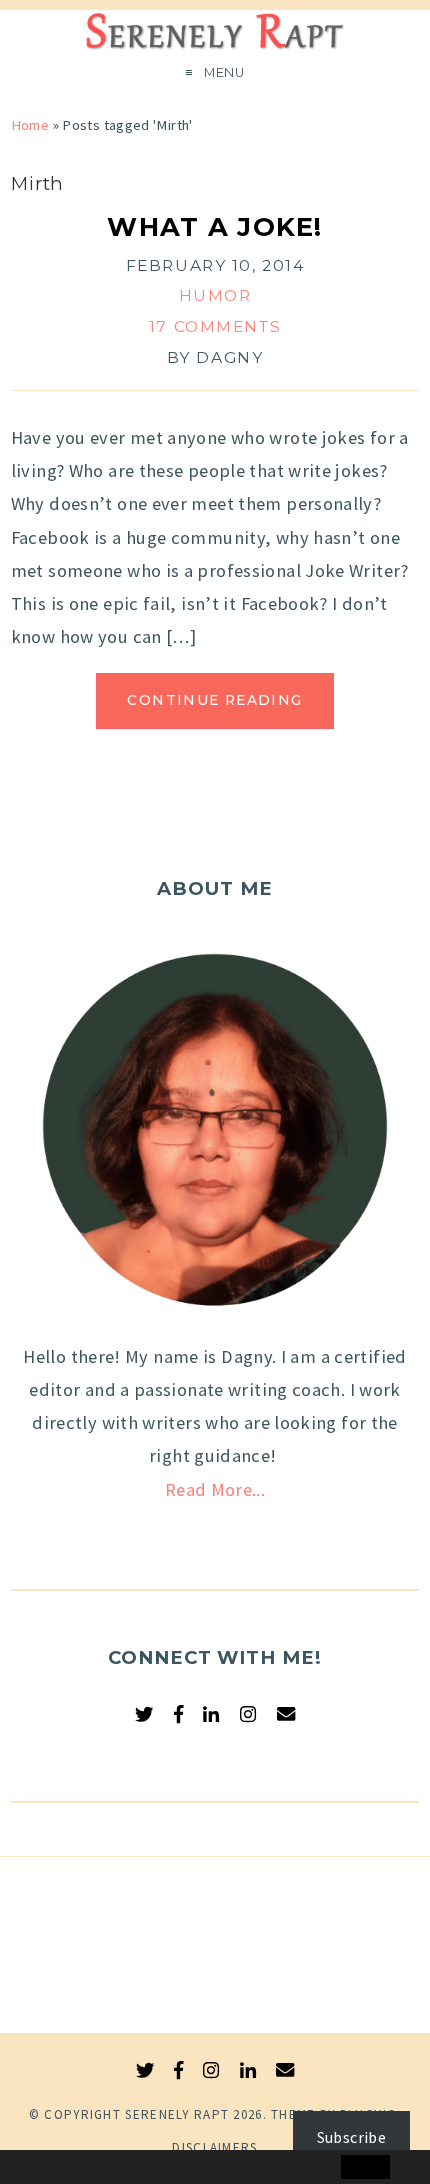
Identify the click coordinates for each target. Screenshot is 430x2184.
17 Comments (215, 326)
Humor (215, 295)
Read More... (215, 1489)
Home (30, 125)
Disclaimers (214, 2147)
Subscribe (351, 2137)
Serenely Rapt (177, 2114)
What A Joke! (214, 226)
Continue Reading (214, 700)
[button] (57, 2168)
